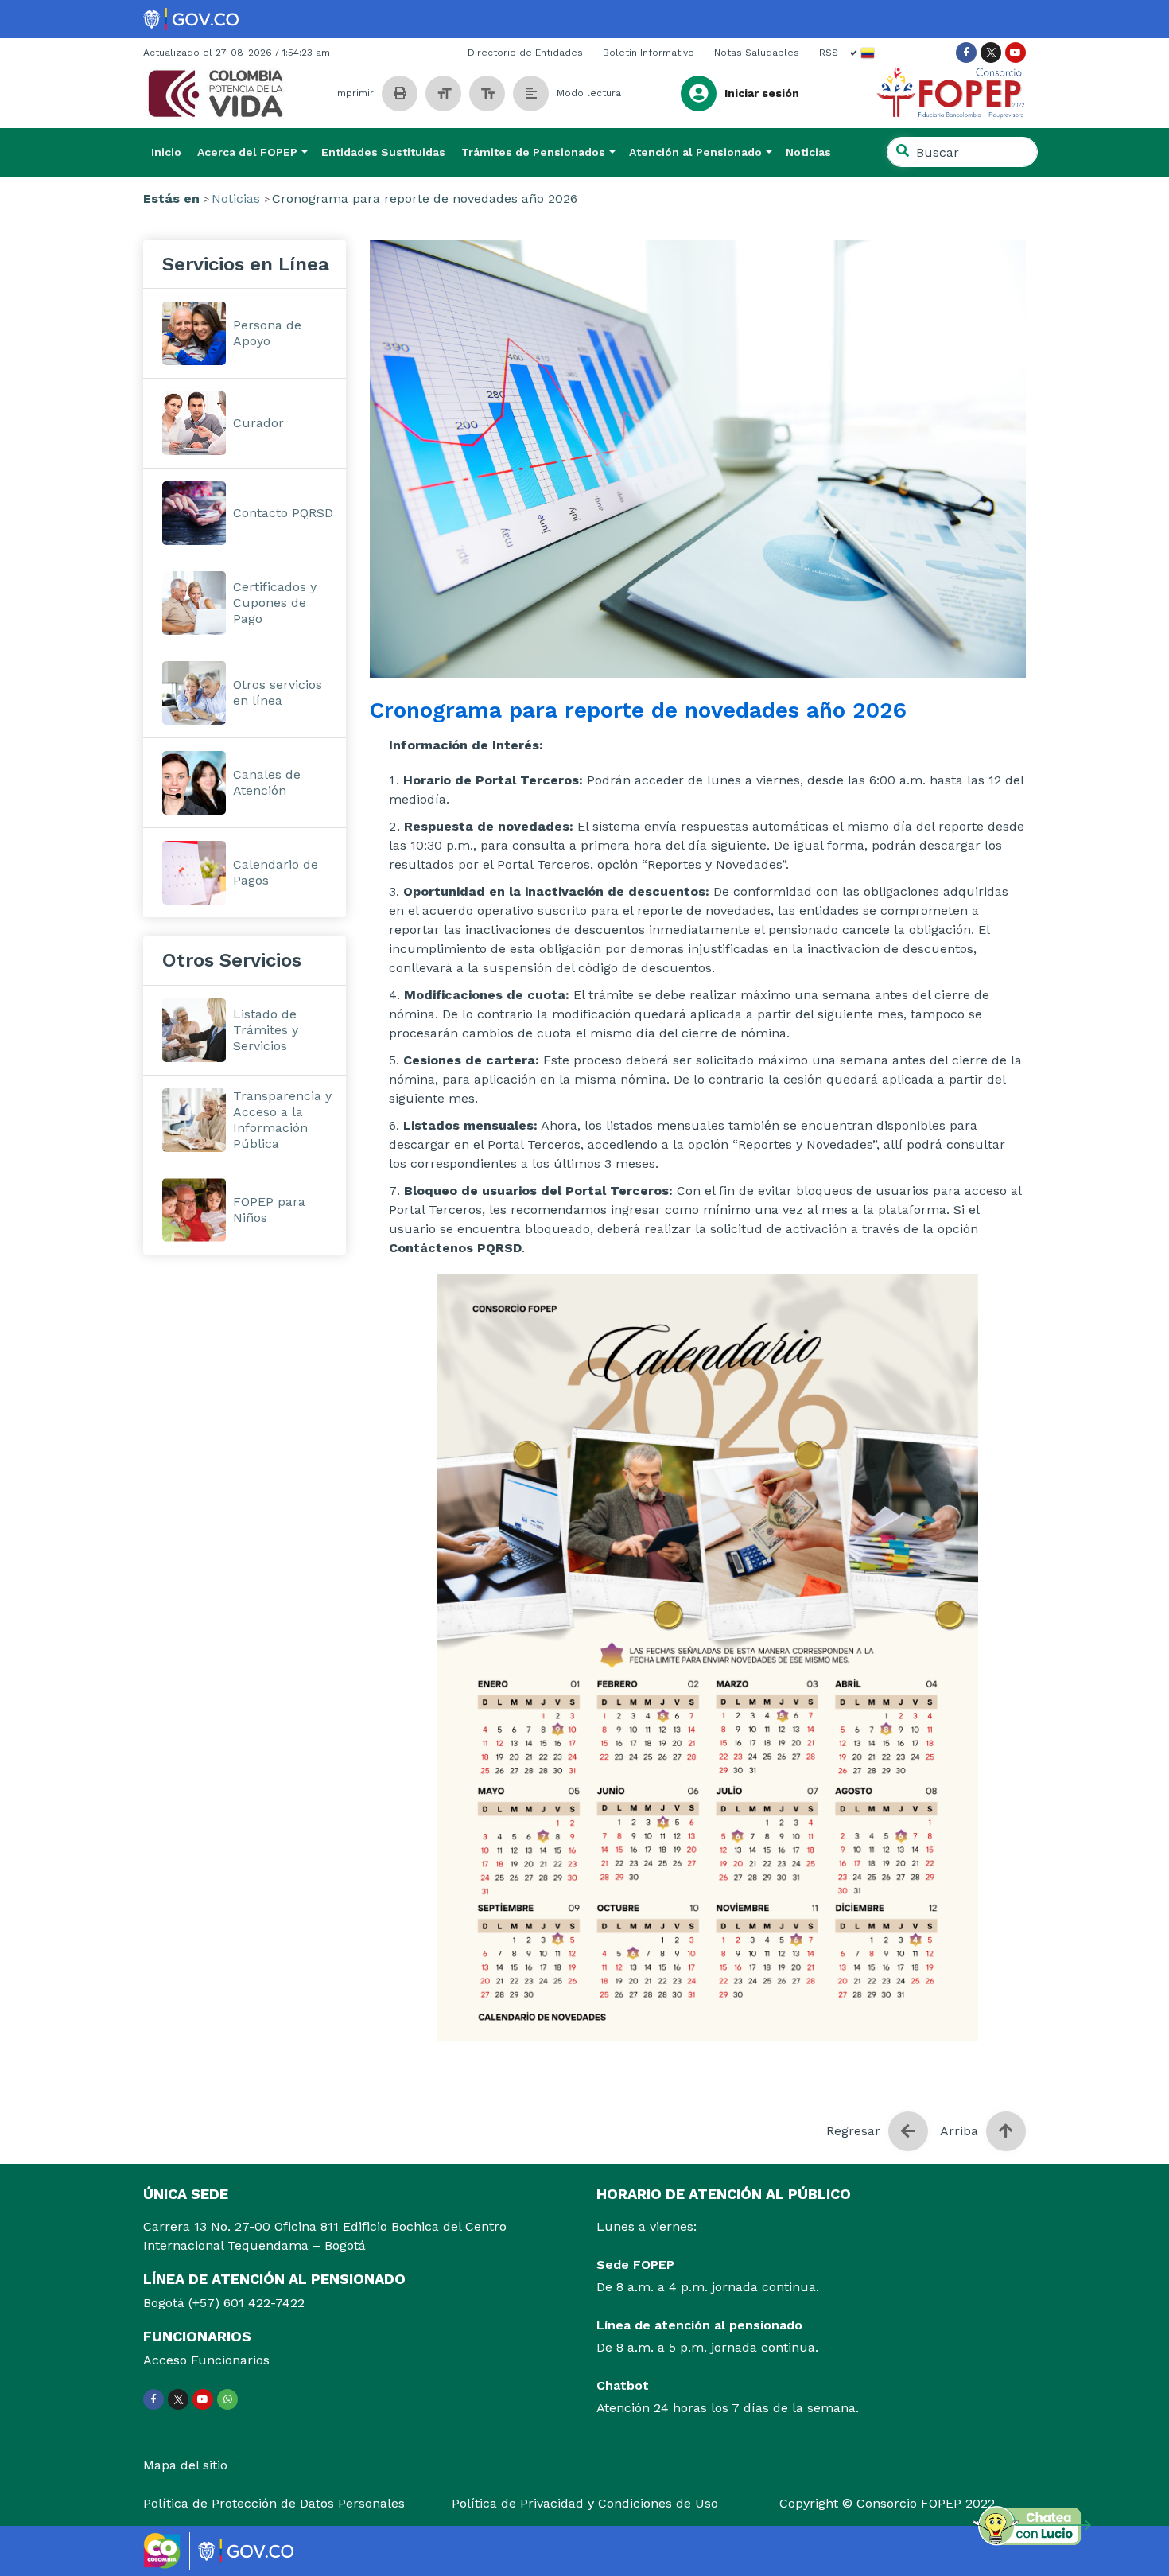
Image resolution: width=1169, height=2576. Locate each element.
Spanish (863, 53)
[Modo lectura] (531, 93)
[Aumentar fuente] (487, 93)
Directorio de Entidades (525, 53)
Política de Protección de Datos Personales (274, 2503)
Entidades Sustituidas (383, 152)
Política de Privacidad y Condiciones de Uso (585, 2503)
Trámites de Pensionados (533, 152)
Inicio (166, 152)
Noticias (808, 152)
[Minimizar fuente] (443, 93)
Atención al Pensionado (695, 152)
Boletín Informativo (649, 53)
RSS (829, 53)
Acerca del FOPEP (247, 152)
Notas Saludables (757, 53)
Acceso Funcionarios (206, 2360)
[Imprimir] (400, 93)
